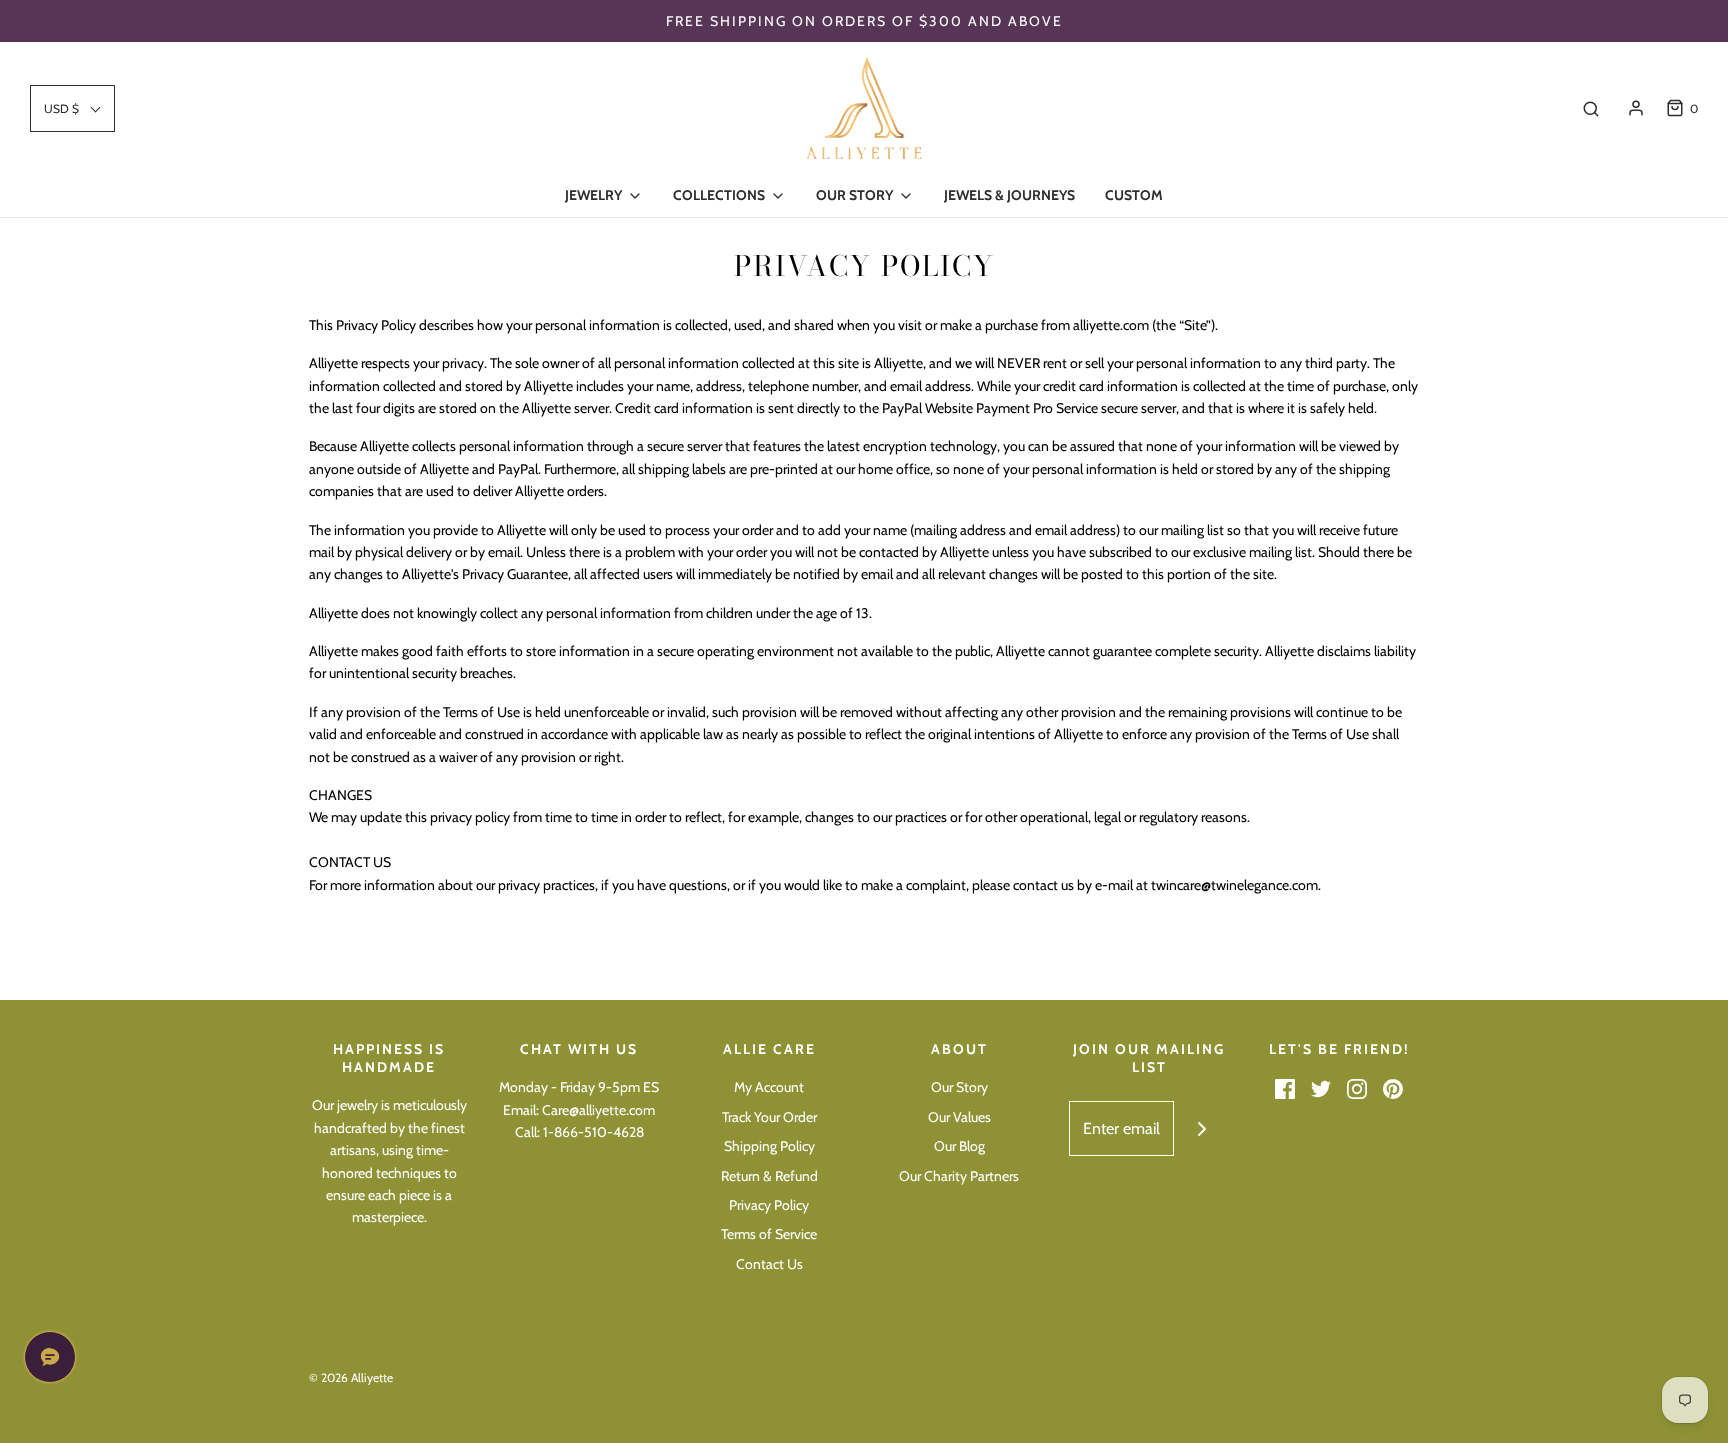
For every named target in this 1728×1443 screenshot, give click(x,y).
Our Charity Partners (959, 1176)
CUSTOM (1134, 195)
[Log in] (1636, 108)
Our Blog (959, 1146)
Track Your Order (769, 1117)
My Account (769, 1087)
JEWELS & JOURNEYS (1009, 195)
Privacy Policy (769, 1205)
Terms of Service (769, 1234)
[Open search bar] (1591, 108)
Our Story (959, 1087)
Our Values (959, 1117)
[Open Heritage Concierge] (50, 1357)
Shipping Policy (769, 1146)
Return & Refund (769, 1176)
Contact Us (769, 1264)
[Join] (1201, 1128)
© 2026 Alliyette (351, 1377)
